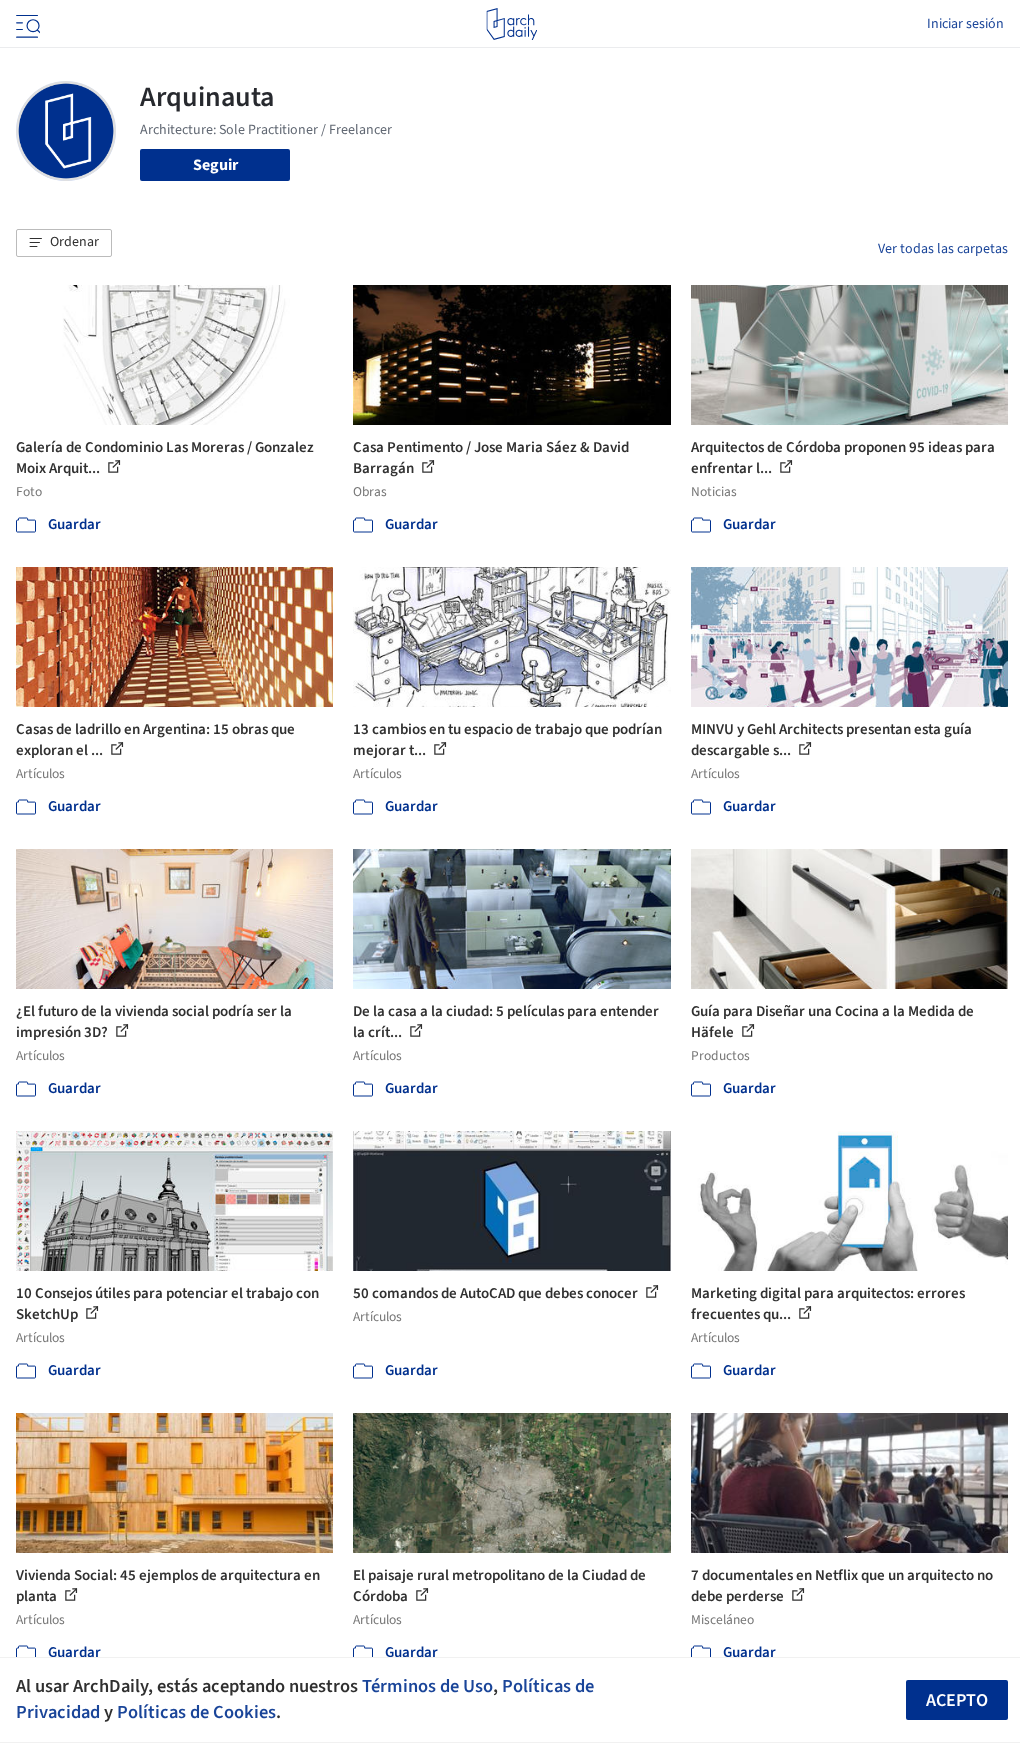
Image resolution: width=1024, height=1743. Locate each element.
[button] (64, 243)
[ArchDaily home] (511, 24)
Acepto (957, 1700)
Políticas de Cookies (196, 1712)
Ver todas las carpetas (943, 249)
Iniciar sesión (965, 24)
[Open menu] (26, 24)
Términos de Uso (427, 1686)
